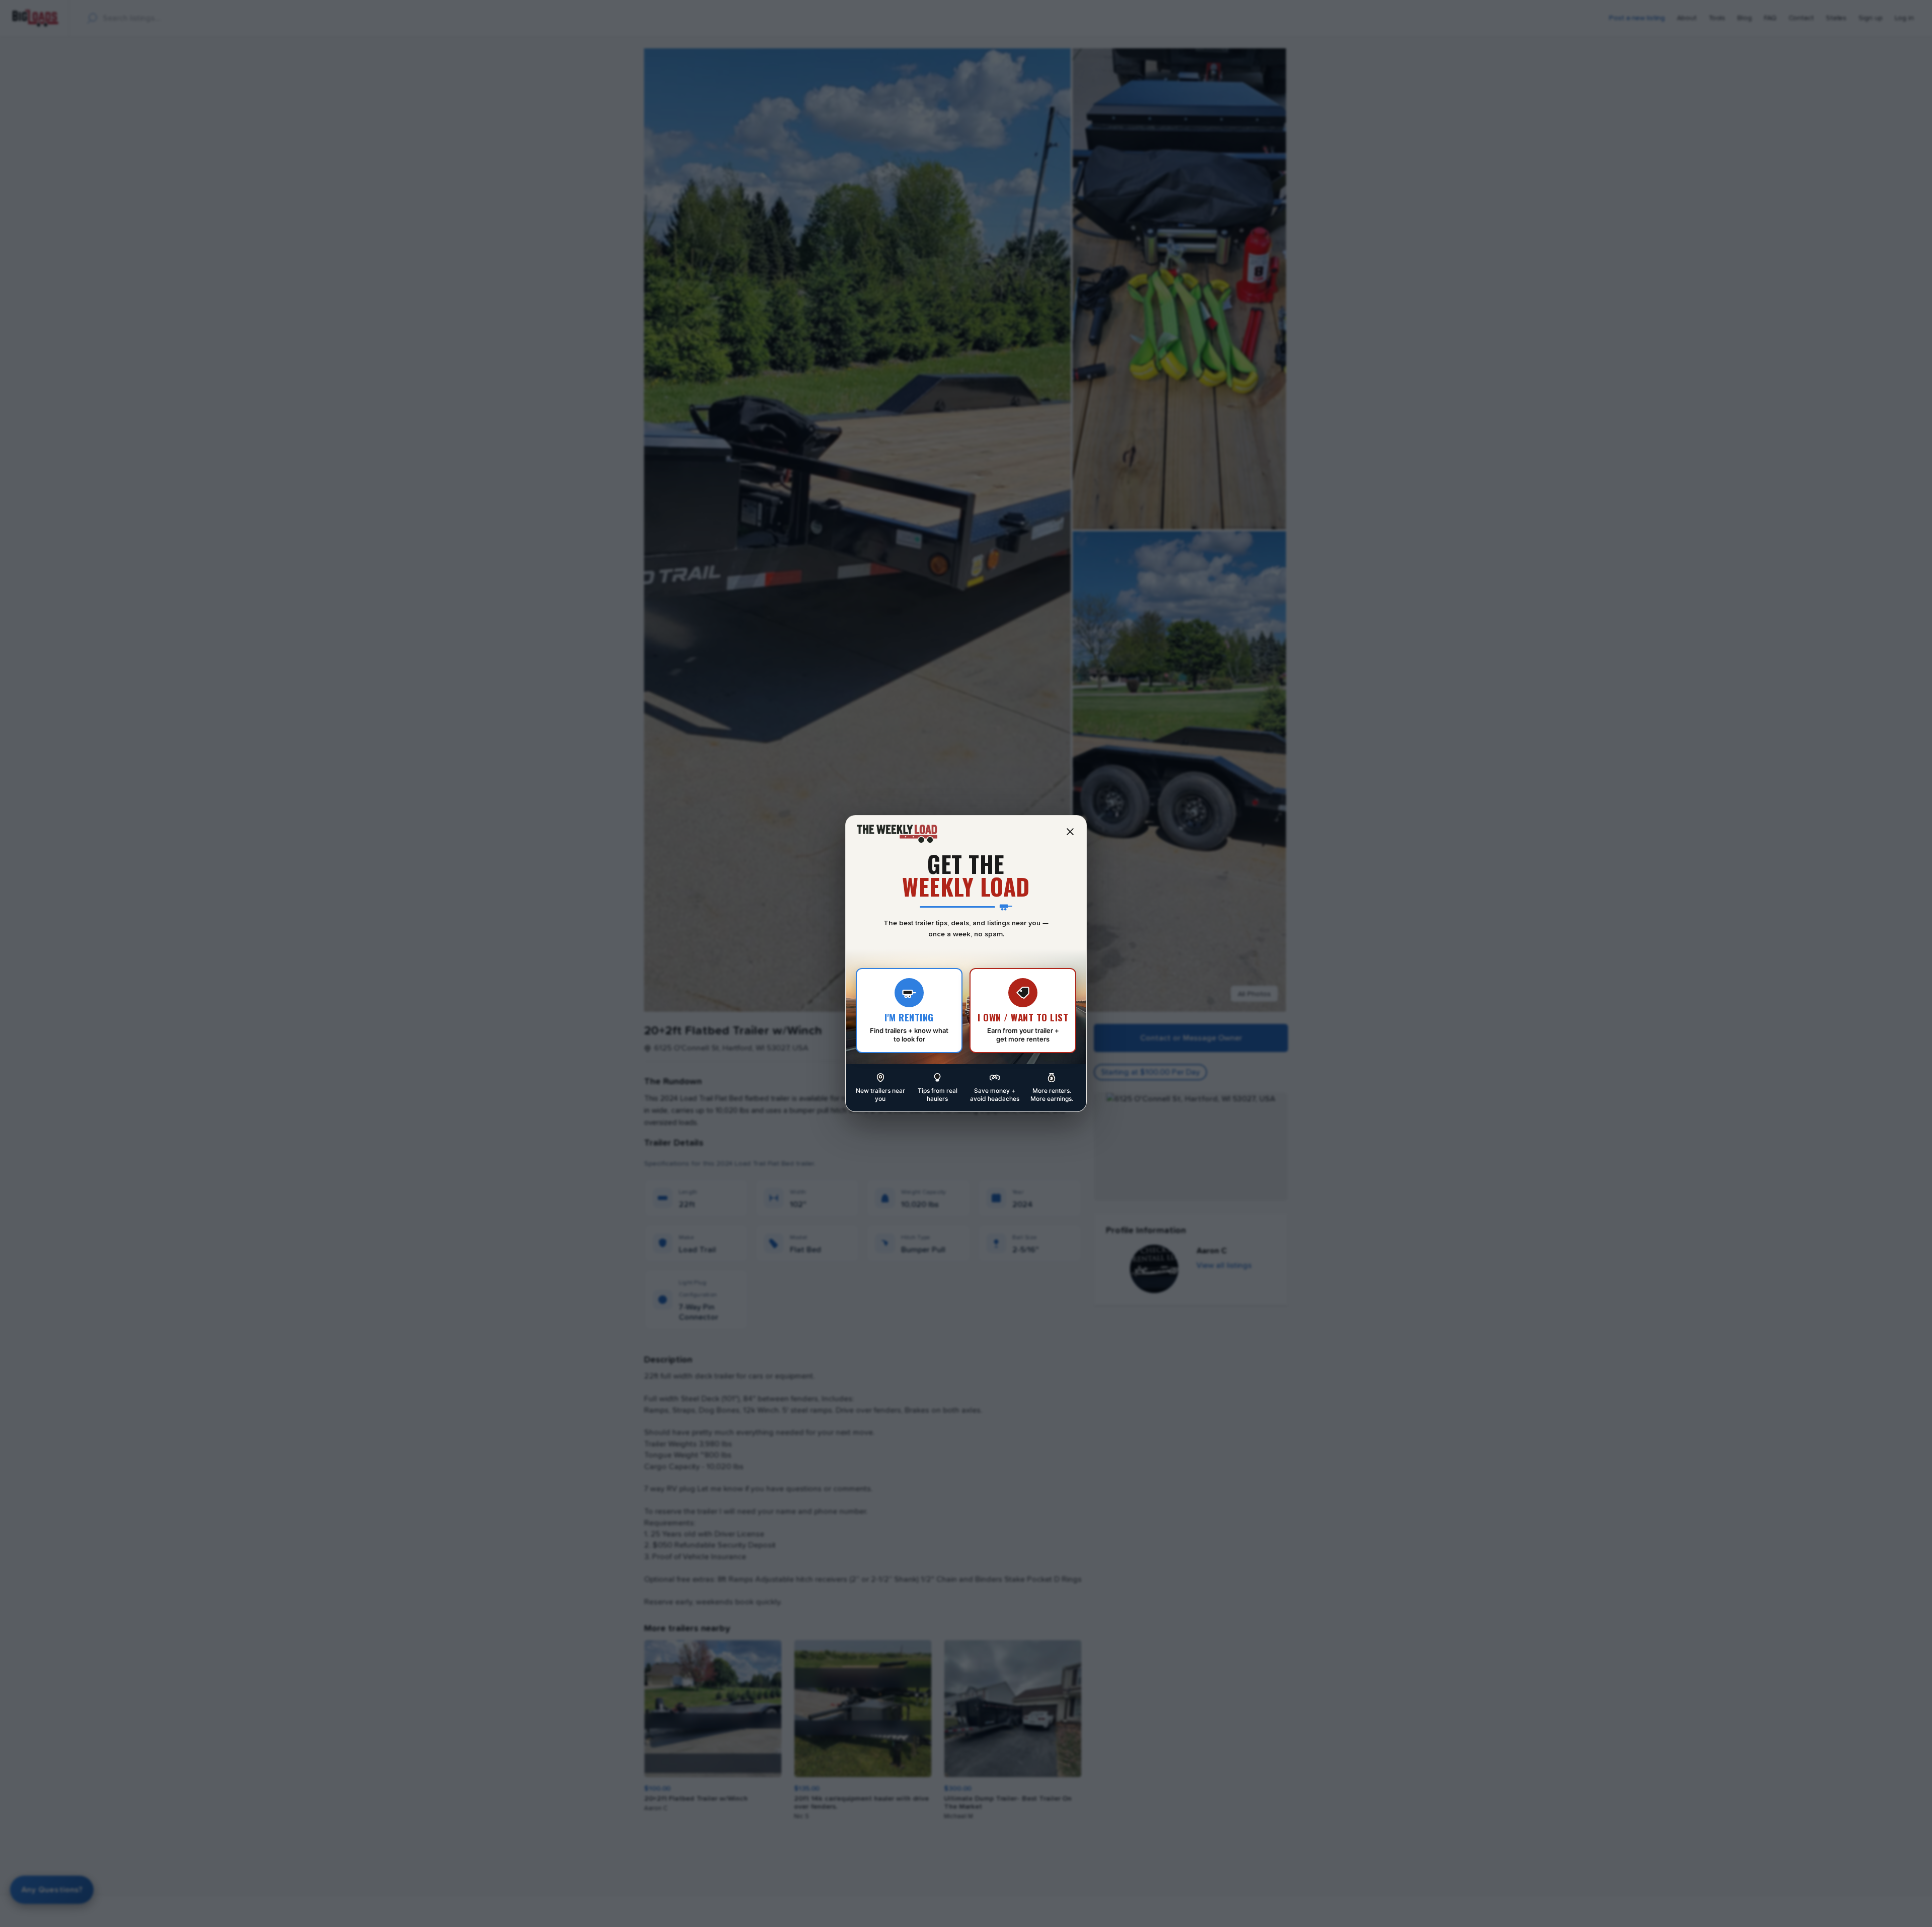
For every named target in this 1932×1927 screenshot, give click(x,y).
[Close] (1070, 832)
